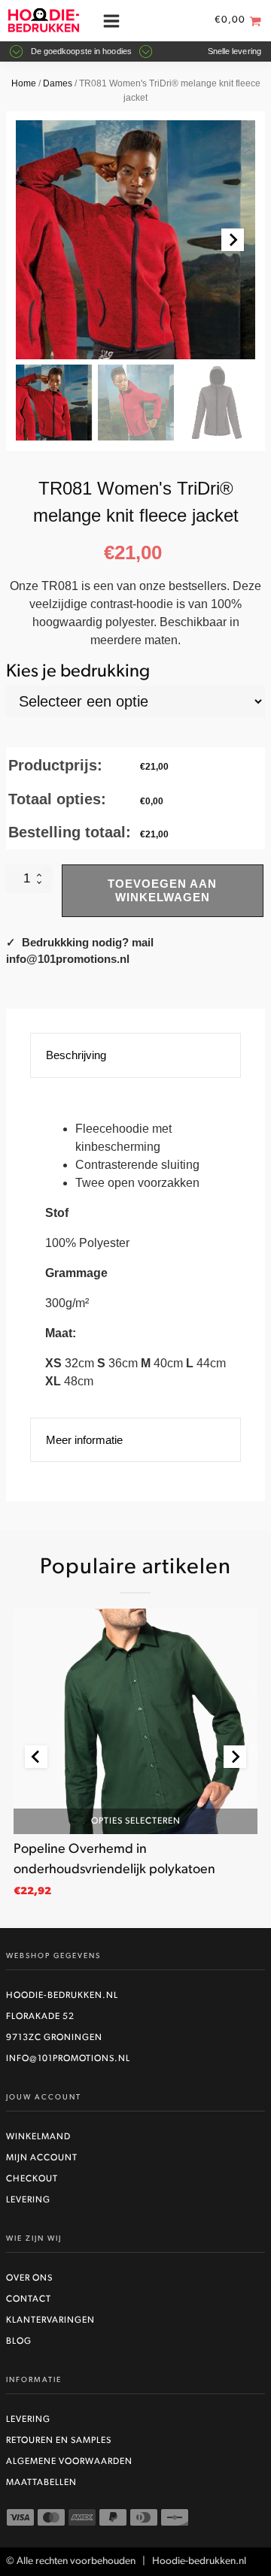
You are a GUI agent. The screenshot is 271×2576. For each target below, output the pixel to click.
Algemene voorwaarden (69, 2462)
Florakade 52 (40, 2017)
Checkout (32, 2179)
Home (24, 83)
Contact (29, 2299)
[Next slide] (233, 240)
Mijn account (42, 2158)
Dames (58, 83)
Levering (28, 2200)
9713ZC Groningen (54, 2038)
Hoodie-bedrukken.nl (62, 1996)
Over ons (29, 2278)
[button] (54, 403)
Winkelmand (38, 2137)
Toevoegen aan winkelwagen (162, 890)
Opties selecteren (136, 1821)
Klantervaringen (50, 2320)
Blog (19, 2341)
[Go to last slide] (36, 1757)
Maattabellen (41, 2483)
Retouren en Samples (59, 2441)
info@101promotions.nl (68, 2059)
